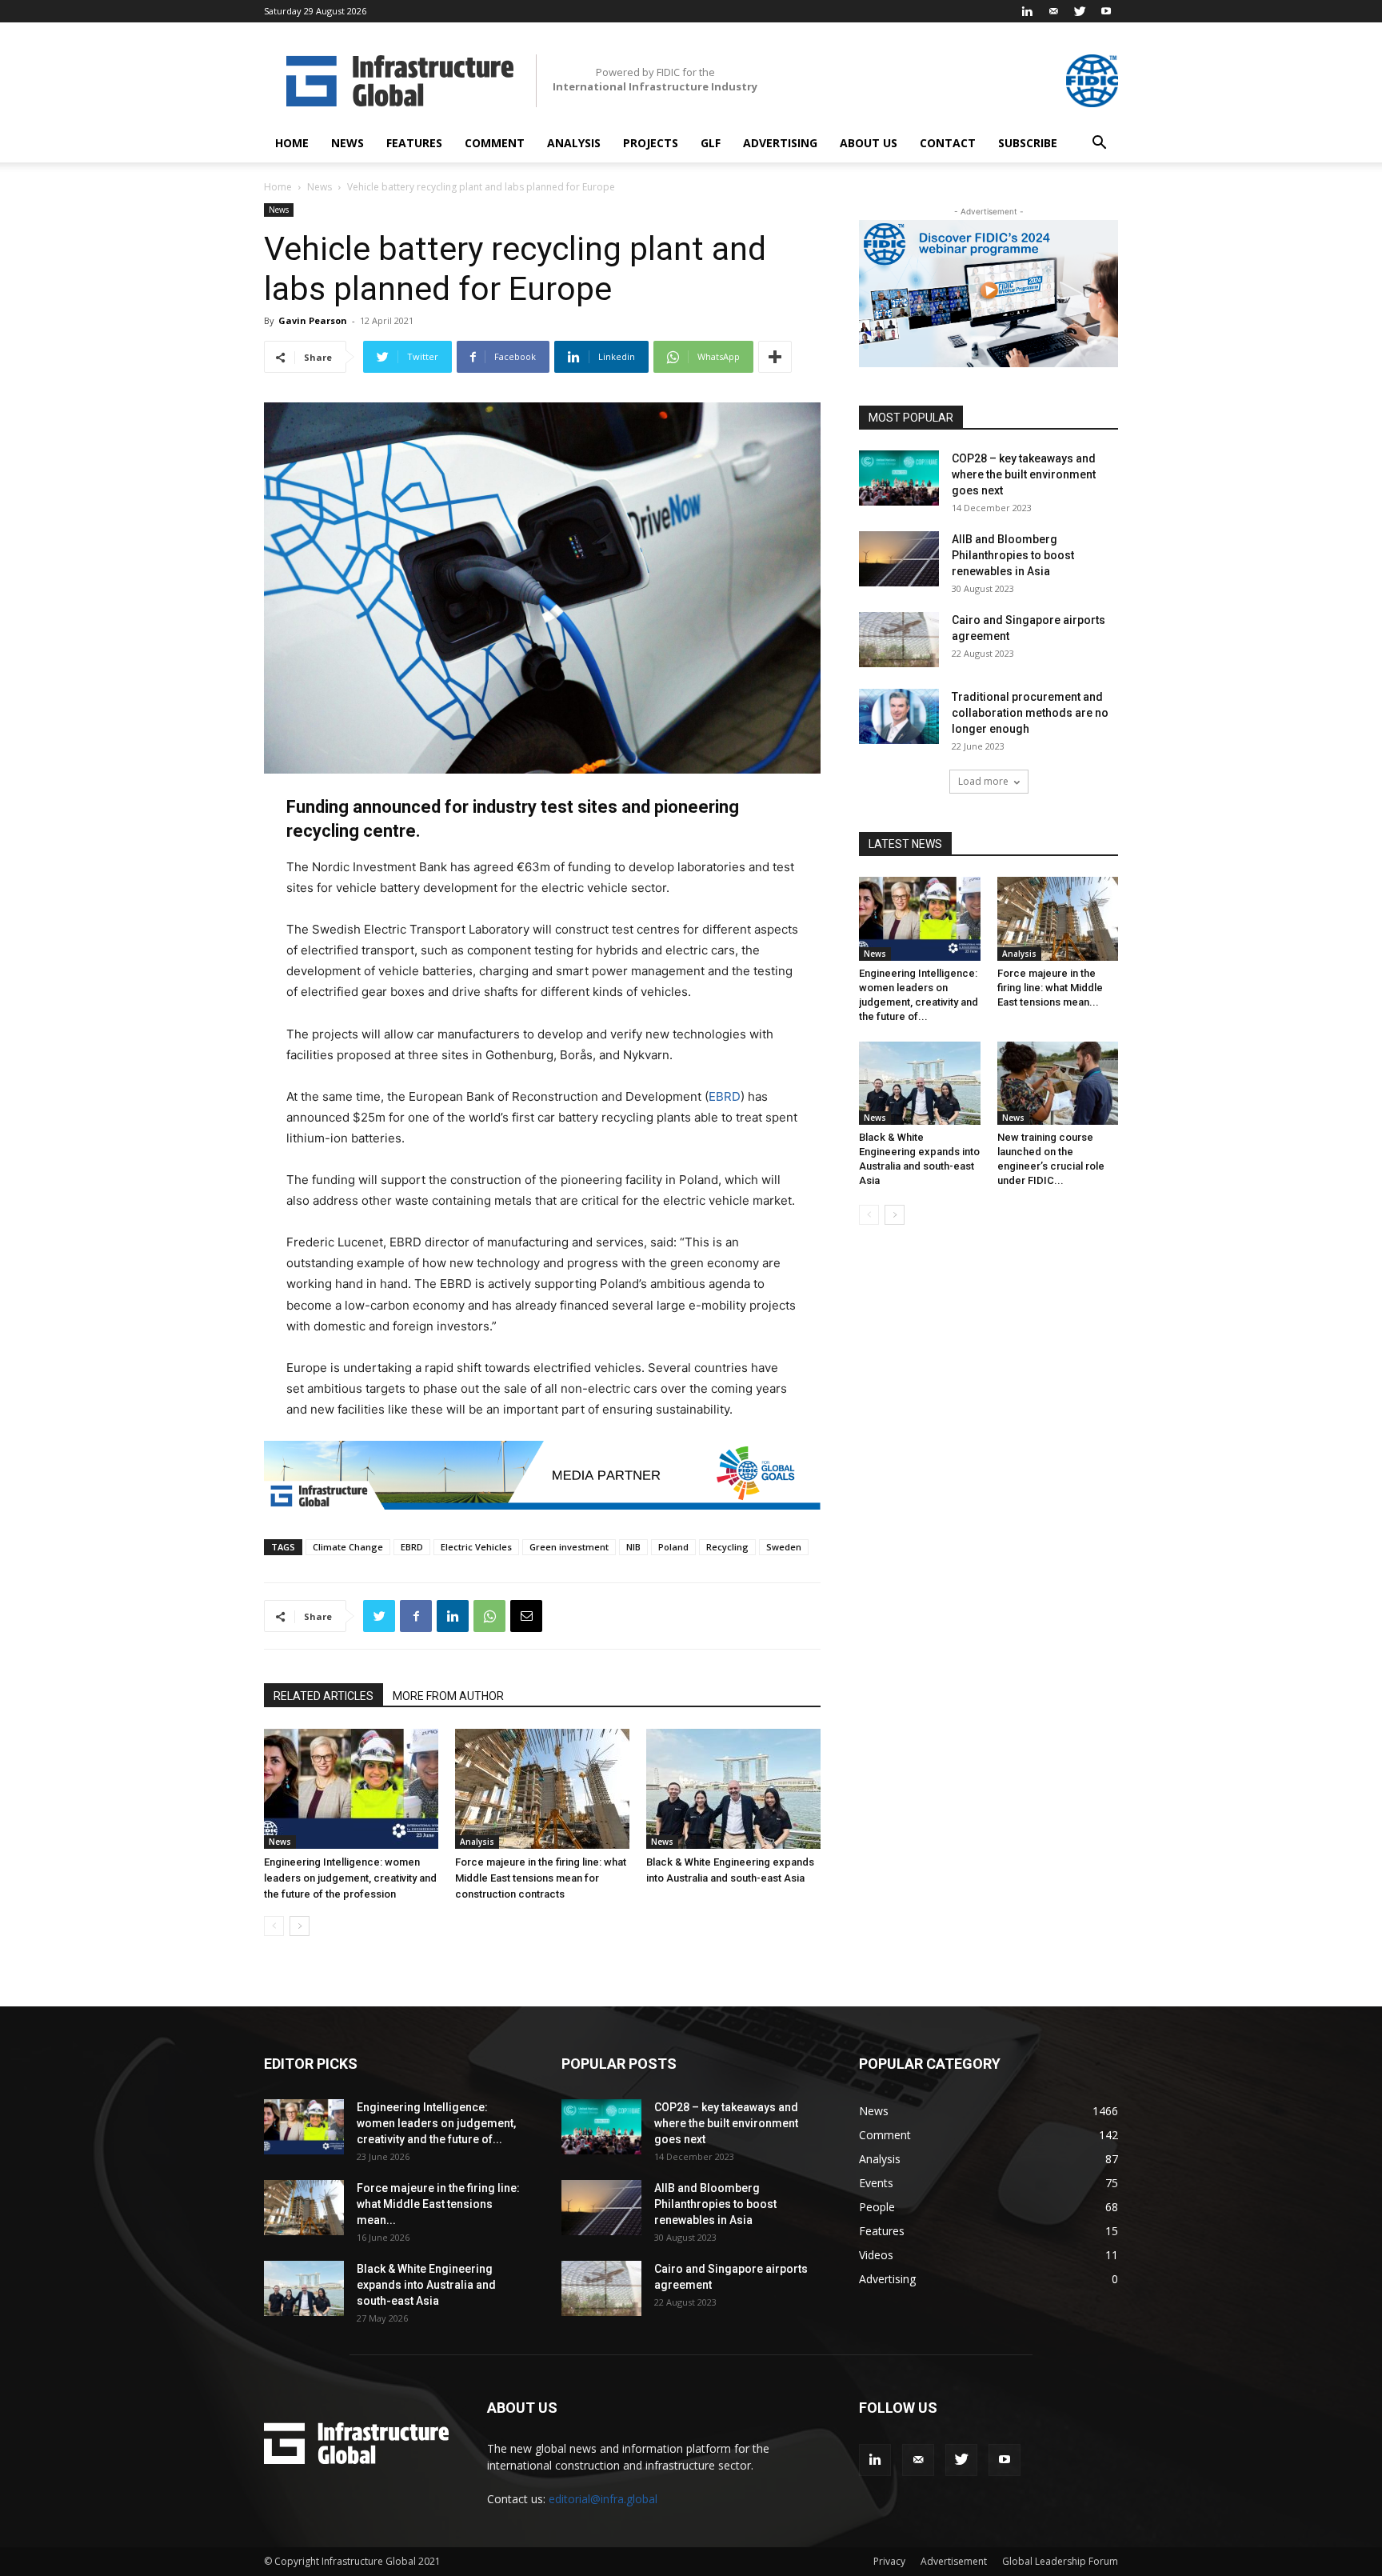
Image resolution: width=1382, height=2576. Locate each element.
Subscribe (1028, 143)
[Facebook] (416, 1616)
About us (869, 143)
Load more (983, 781)
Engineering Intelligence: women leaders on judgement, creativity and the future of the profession (350, 1878)
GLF (711, 143)
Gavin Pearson (313, 320)
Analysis (574, 143)
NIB (633, 1547)
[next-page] (300, 1926)
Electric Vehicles (476, 1547)
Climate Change (348, 1547)
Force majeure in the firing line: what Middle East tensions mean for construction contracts (541, 1878)
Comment (495, 143)
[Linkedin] (1027, 11)
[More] (775, 357)
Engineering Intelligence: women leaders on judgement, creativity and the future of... (436, 2123)
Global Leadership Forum (1060, 2561)
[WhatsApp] (489, 1616)
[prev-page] (274, 1926)
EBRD (725, 1096)
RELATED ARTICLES (324, 1696)
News (347, 143)
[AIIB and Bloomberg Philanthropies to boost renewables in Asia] (899, 559)
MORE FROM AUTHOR (448, 1696)
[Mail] (1053, 11)
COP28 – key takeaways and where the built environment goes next (1024, 474)
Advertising (780, 143)
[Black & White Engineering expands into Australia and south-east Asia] (733, 1789)
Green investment (569, 1547)
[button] (1099, 144)
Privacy (889, 2561)
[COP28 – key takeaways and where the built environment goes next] (899, 478)
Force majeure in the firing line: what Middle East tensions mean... (1050, 988)
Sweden (784, 1547)
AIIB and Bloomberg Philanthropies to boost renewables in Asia (1013, 555)
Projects (651, 143)
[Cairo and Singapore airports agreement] (899, 640)
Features (414, 143)
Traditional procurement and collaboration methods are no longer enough (1030, 713)
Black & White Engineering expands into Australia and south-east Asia (426, 2285)
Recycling (727, 1547)
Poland (673, 1547)
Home (292, 143)
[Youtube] (1106, 11)
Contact (948, 143)
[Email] (526, 1616)
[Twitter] (1080, 11)
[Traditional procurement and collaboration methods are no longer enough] (899, 716)
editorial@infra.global (603, 2499)
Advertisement (954, 2561)
